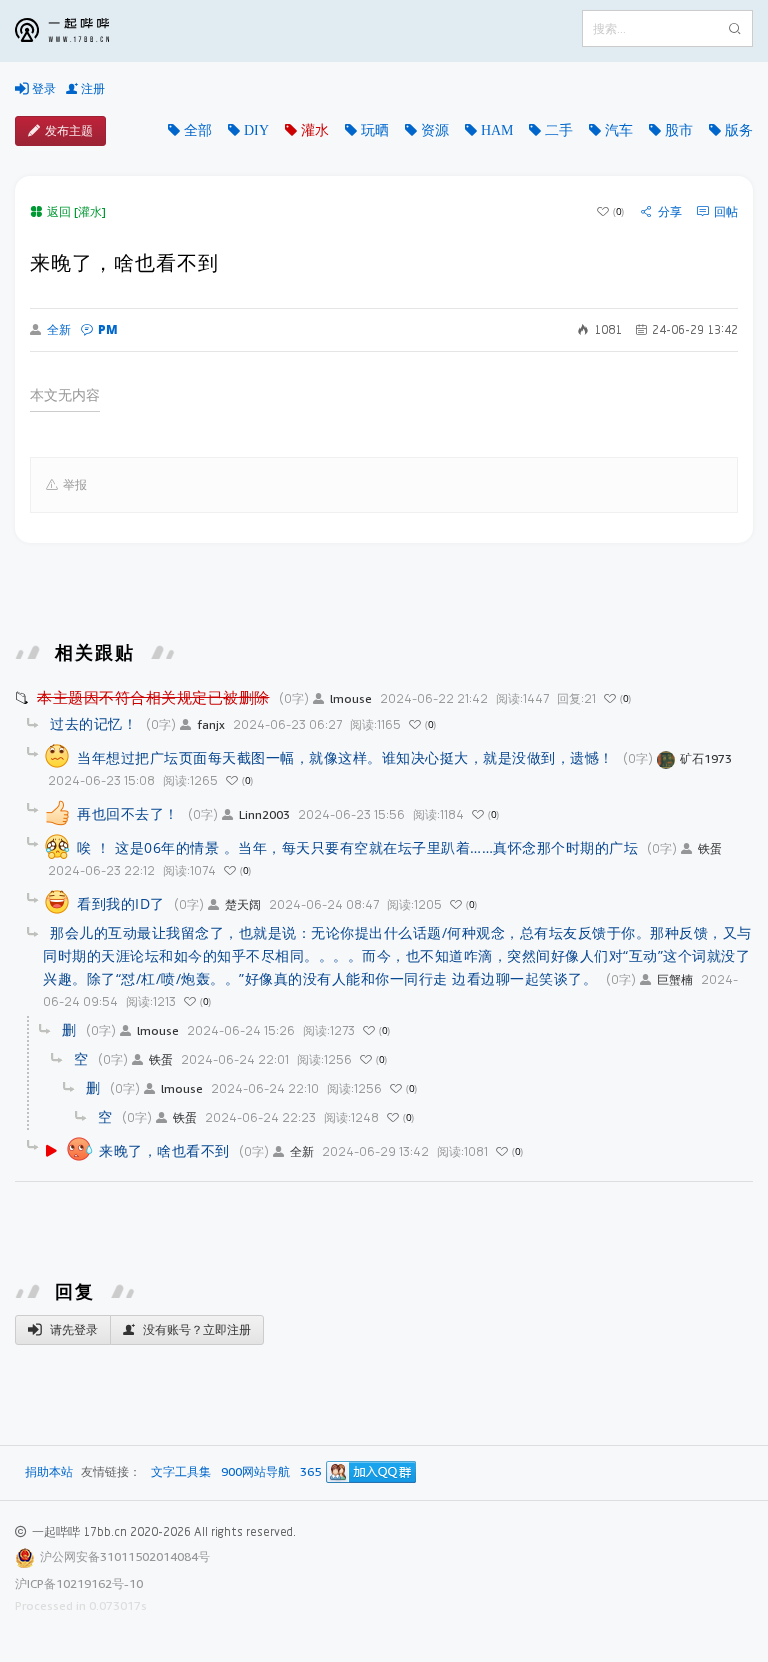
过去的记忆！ (93, 723)
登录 (42, 88)
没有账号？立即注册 (195, 1329)
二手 (559, 130)
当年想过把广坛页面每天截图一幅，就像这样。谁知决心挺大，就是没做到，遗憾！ (345, 757)
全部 (198, 130)
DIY (256, 130)
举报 (75, 484)
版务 (739, 130)
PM (108, 329)
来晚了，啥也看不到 (164, 1150)
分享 (670, 212)
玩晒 (375, 130)
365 (310, 1472)
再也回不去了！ (128, 813)
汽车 (619, 130)
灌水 (315, 130)
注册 (91, 88)
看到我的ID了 (121, 903)
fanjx (211, 724)
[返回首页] (77, 31)
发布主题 (69, 130)
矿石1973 (706, 758)
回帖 (726, 212)
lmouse (351, 698)
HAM (497, 130)
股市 (679, 130)
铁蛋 (710, 848)
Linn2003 (264, 814)
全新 (59, 330)
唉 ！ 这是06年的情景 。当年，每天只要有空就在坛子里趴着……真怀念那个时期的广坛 (357, 847)
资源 (435, 130)
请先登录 (72, 1329)
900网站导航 (255, 1472)
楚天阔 (243, 904)
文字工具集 (181, 1472)
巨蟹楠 (675, 979)
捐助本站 (49, 1471)
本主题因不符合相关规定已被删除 (153, 697)
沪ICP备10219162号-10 (79, 1583)
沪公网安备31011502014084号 (125, 1556)
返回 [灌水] (76, 211)
